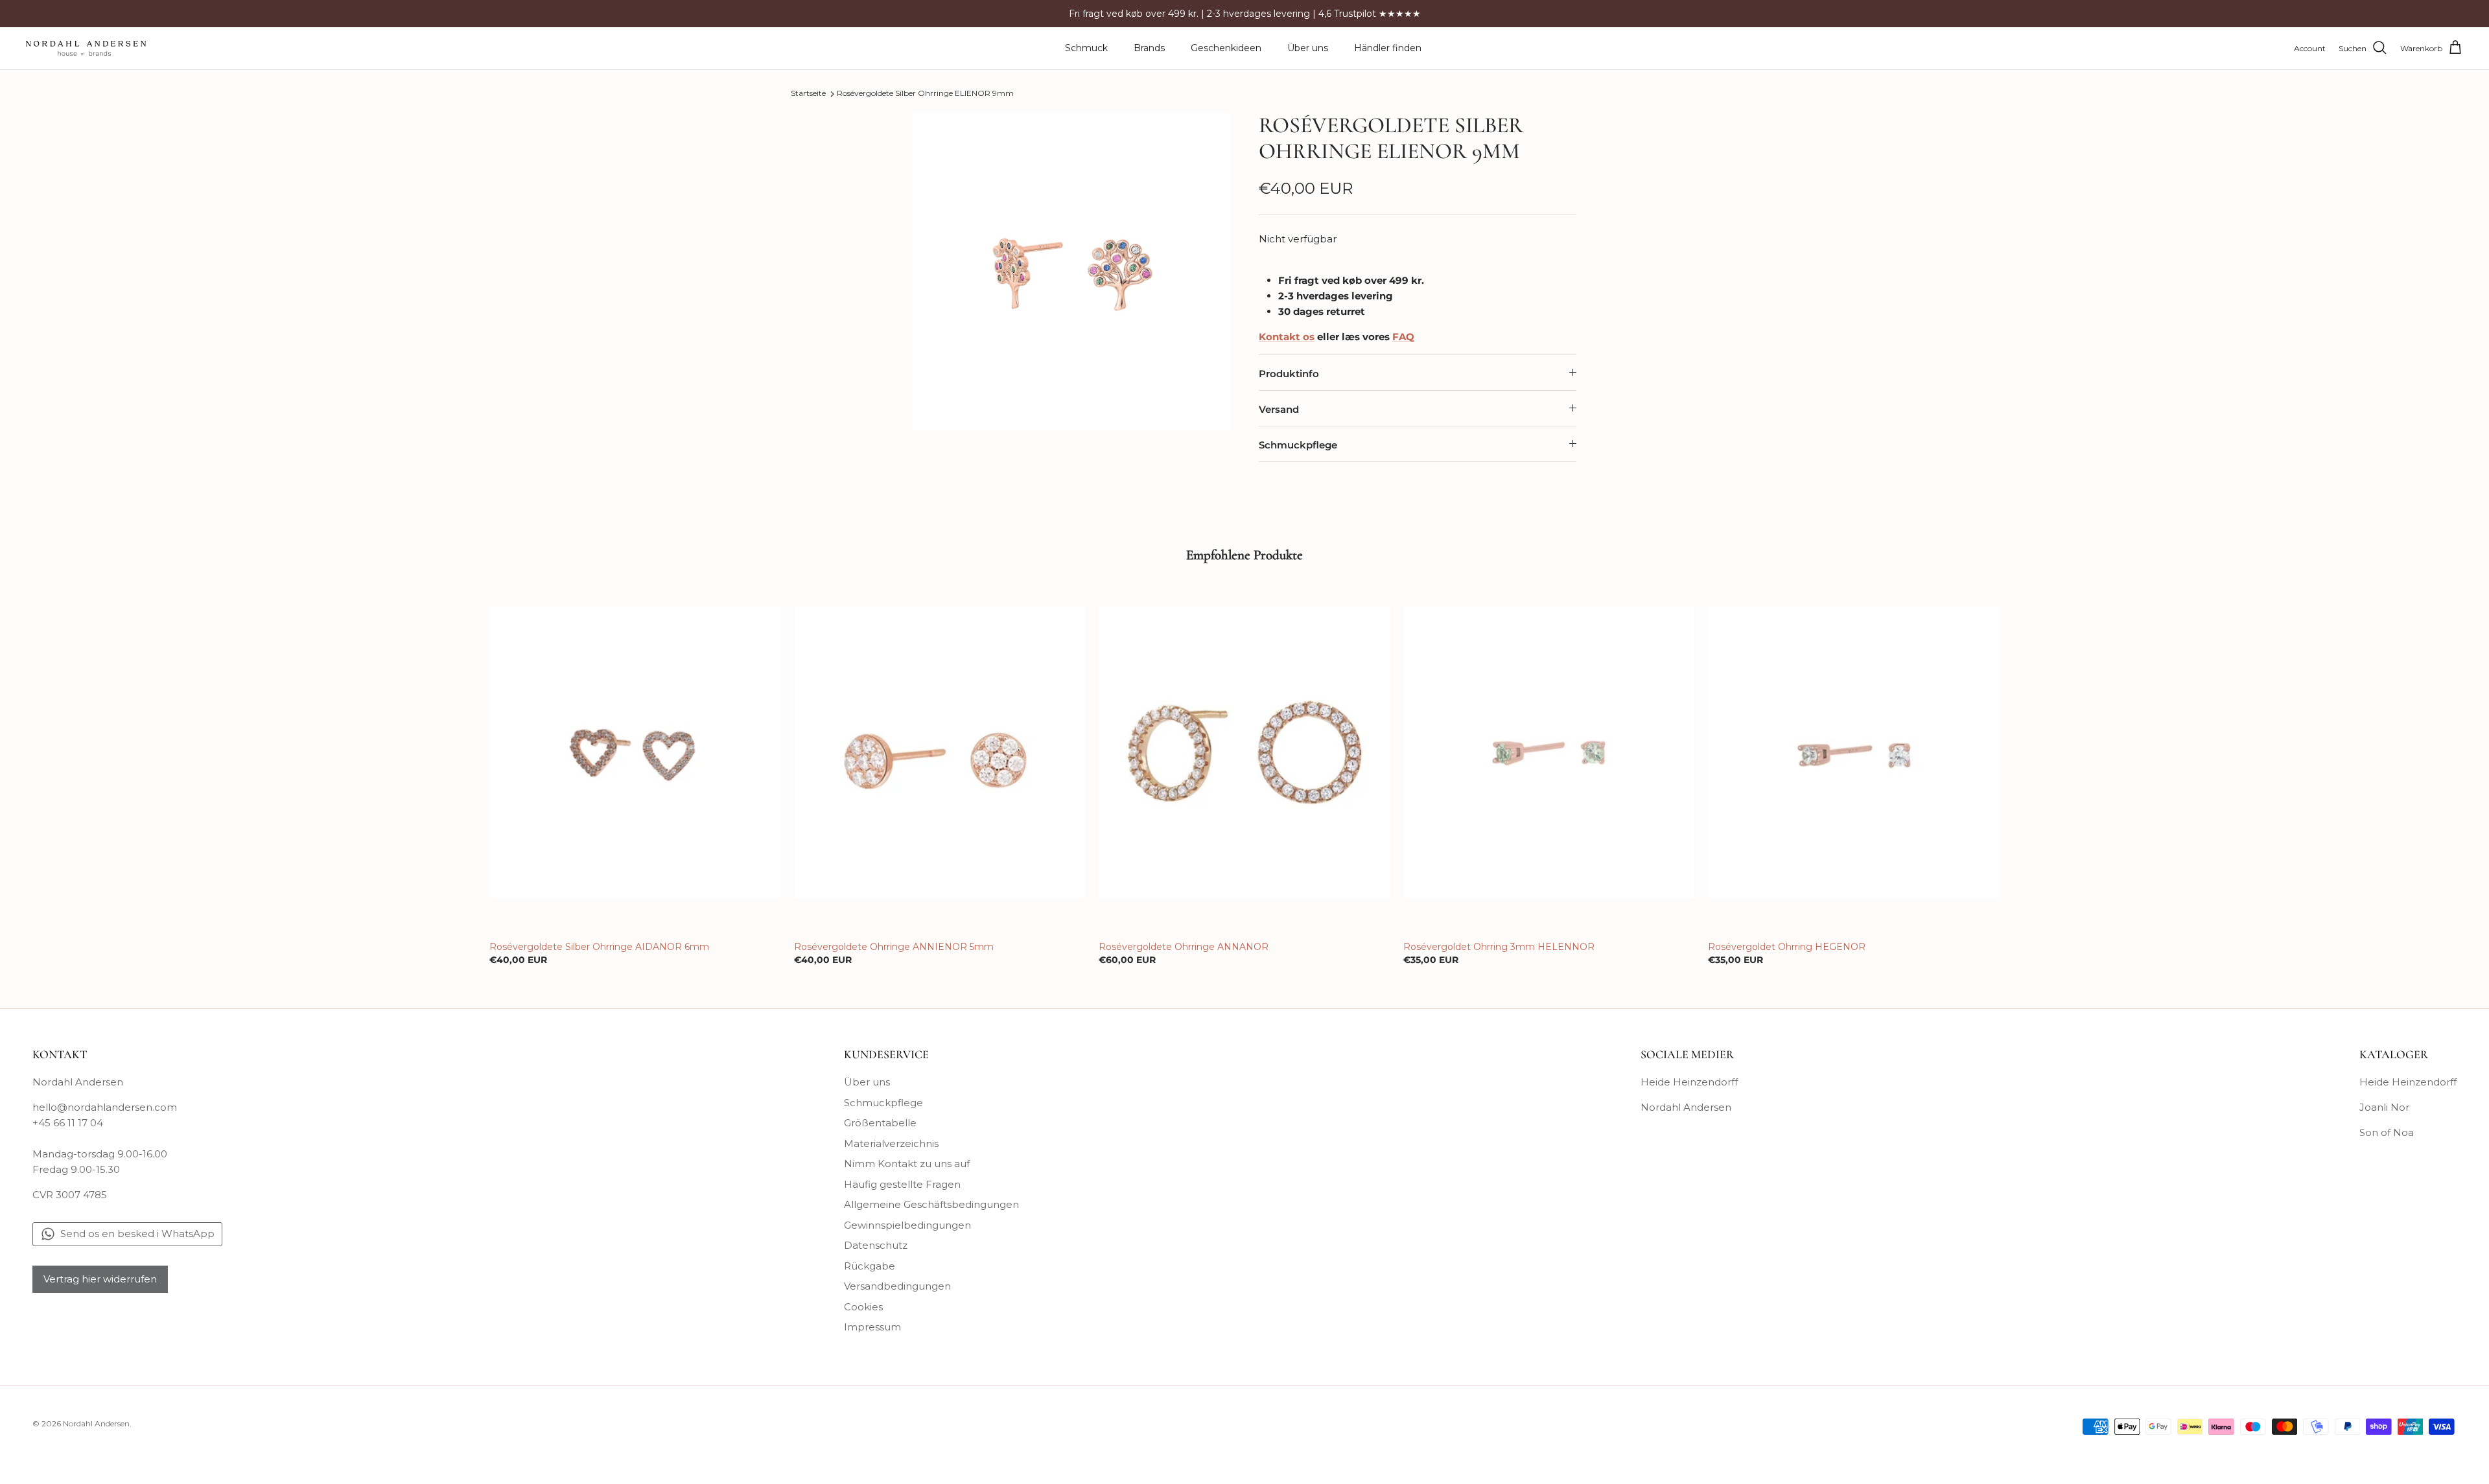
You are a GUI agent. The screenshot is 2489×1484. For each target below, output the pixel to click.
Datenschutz (876, 1245)
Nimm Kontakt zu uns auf (907, 1164)
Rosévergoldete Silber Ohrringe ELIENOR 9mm (925, 94)
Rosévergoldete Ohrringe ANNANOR (1184, 947)
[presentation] (476, 735)
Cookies (863, 1307)
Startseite (808, 94)
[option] (1071, 272)
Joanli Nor (2384, 1107)
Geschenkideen (1226, 48)
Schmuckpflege (1298, 445)
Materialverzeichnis (891, 1143)
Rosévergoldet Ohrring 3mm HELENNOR (1499, 947)
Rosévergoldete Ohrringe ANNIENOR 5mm (894, 947)
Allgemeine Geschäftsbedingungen (931, 1204)
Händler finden (1388, 48)
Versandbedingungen (897, 1286)
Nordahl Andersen (1686, 1107)
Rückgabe (870, 1266)
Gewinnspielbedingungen (907, 1225)
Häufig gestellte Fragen (902, 1184)
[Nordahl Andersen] (86, 48)
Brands (1149, 48)
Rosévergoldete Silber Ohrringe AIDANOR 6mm (599, 947)
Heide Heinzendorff (1689, 1082)
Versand (1279, 409)
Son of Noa (2387, 1132)
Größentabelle (880, 1123)
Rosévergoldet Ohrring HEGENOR (1787, 947)
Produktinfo (1289, 374)
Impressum (872, 1327)
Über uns (1308, 48)
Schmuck (1086, 48)
